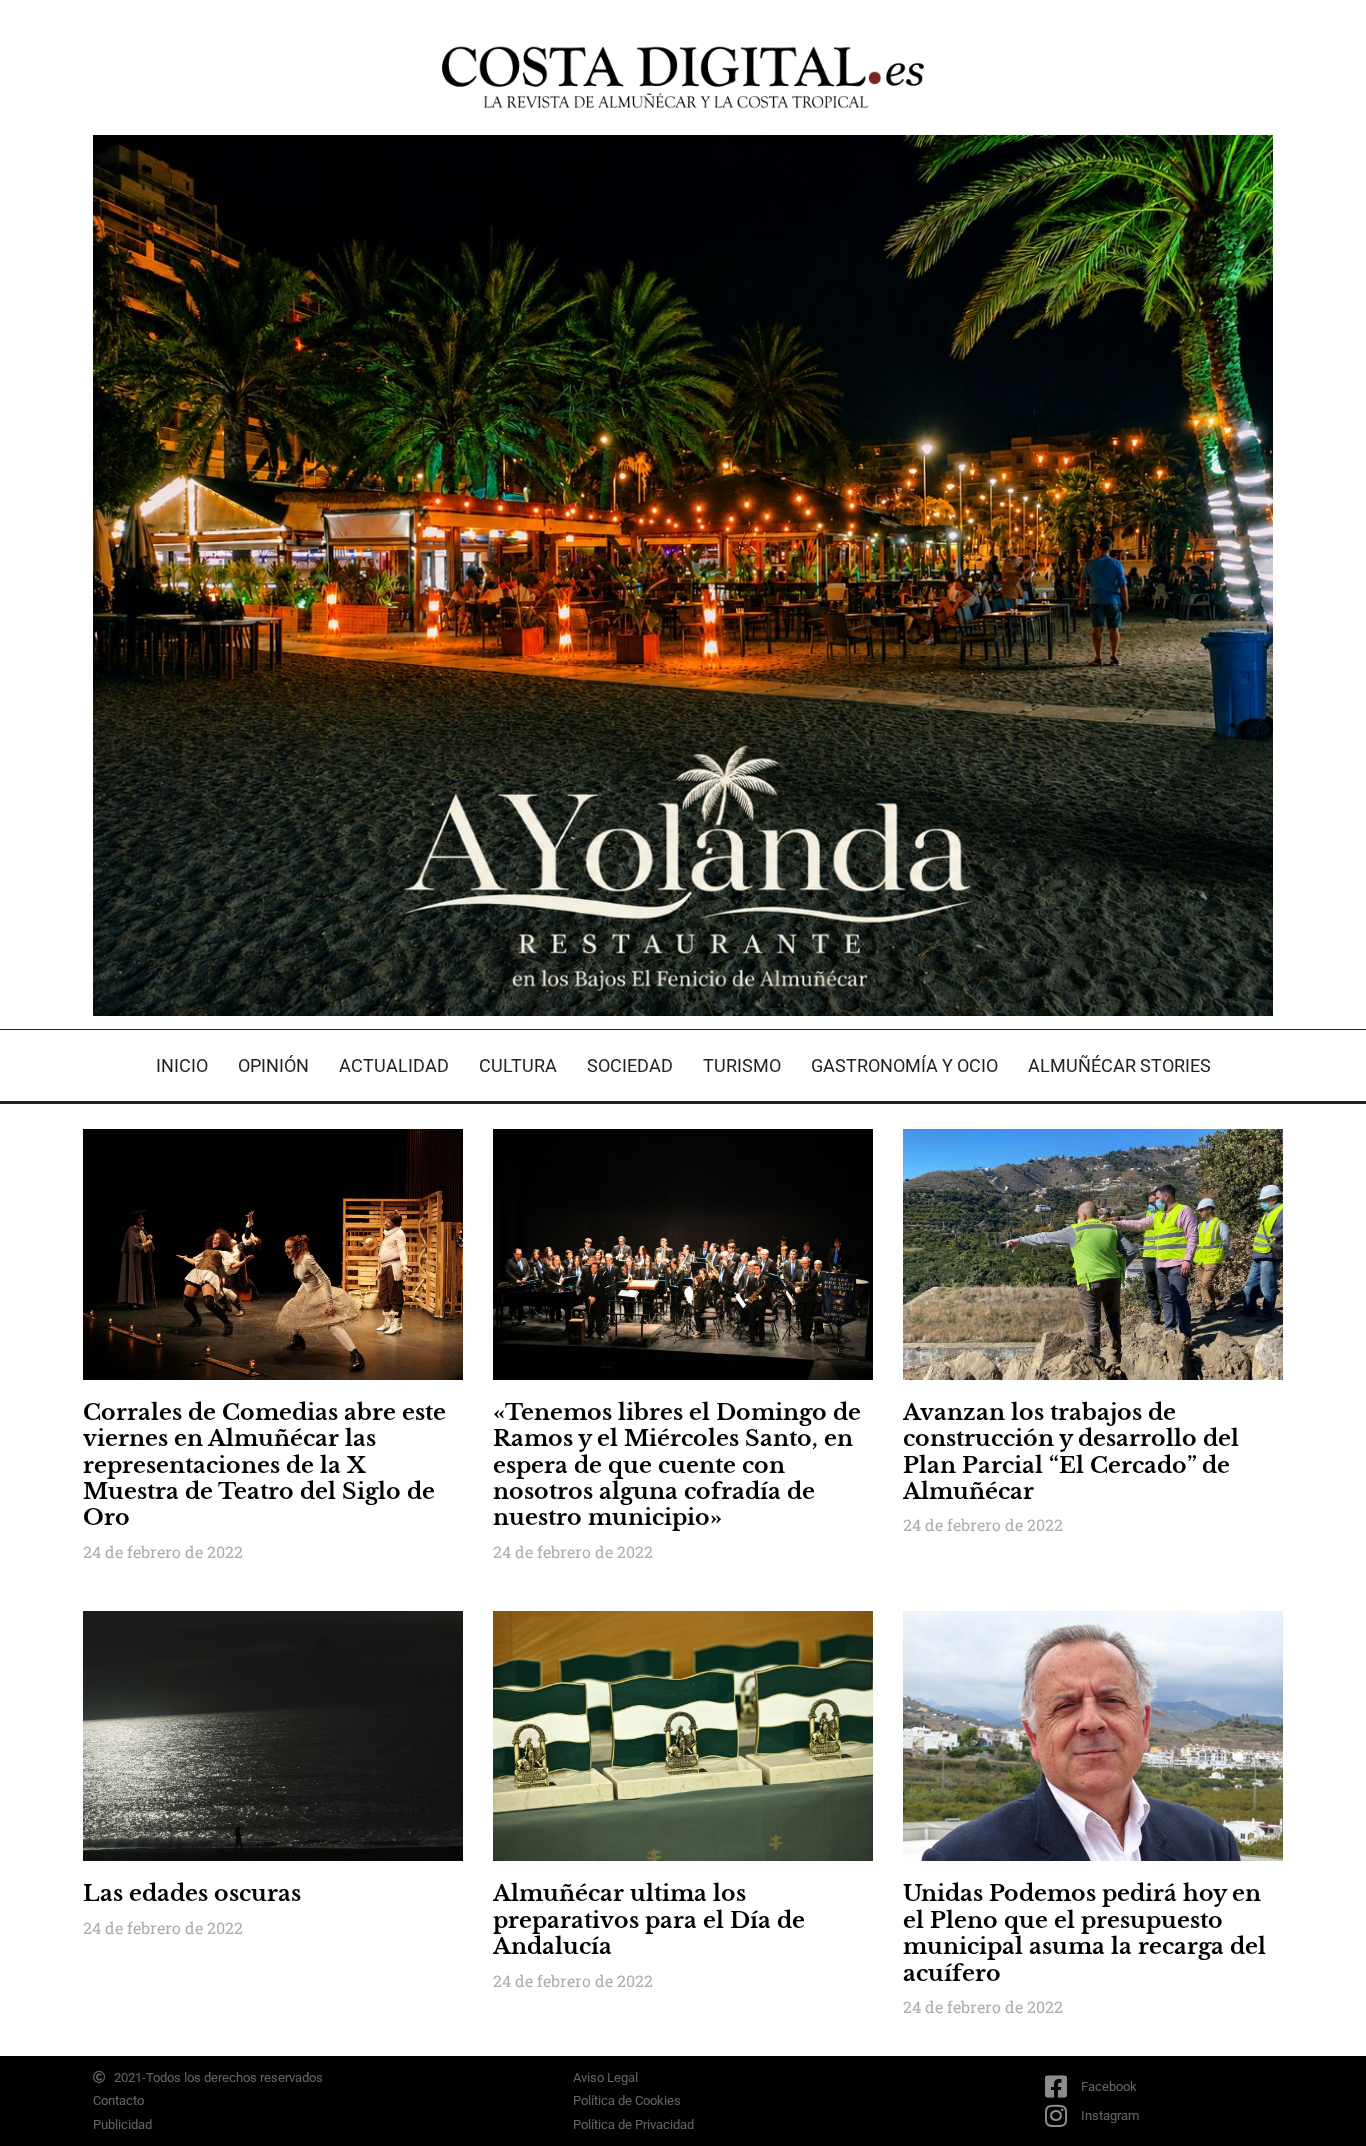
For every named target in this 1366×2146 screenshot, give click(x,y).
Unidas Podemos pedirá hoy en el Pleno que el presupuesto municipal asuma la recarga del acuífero (1084, 1933)
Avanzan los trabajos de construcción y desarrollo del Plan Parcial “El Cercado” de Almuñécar (1071, 1452)
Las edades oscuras (192, 1893)
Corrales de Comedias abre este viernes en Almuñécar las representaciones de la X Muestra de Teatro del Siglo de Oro (264, 1465)
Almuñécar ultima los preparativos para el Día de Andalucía (649, 1920)
